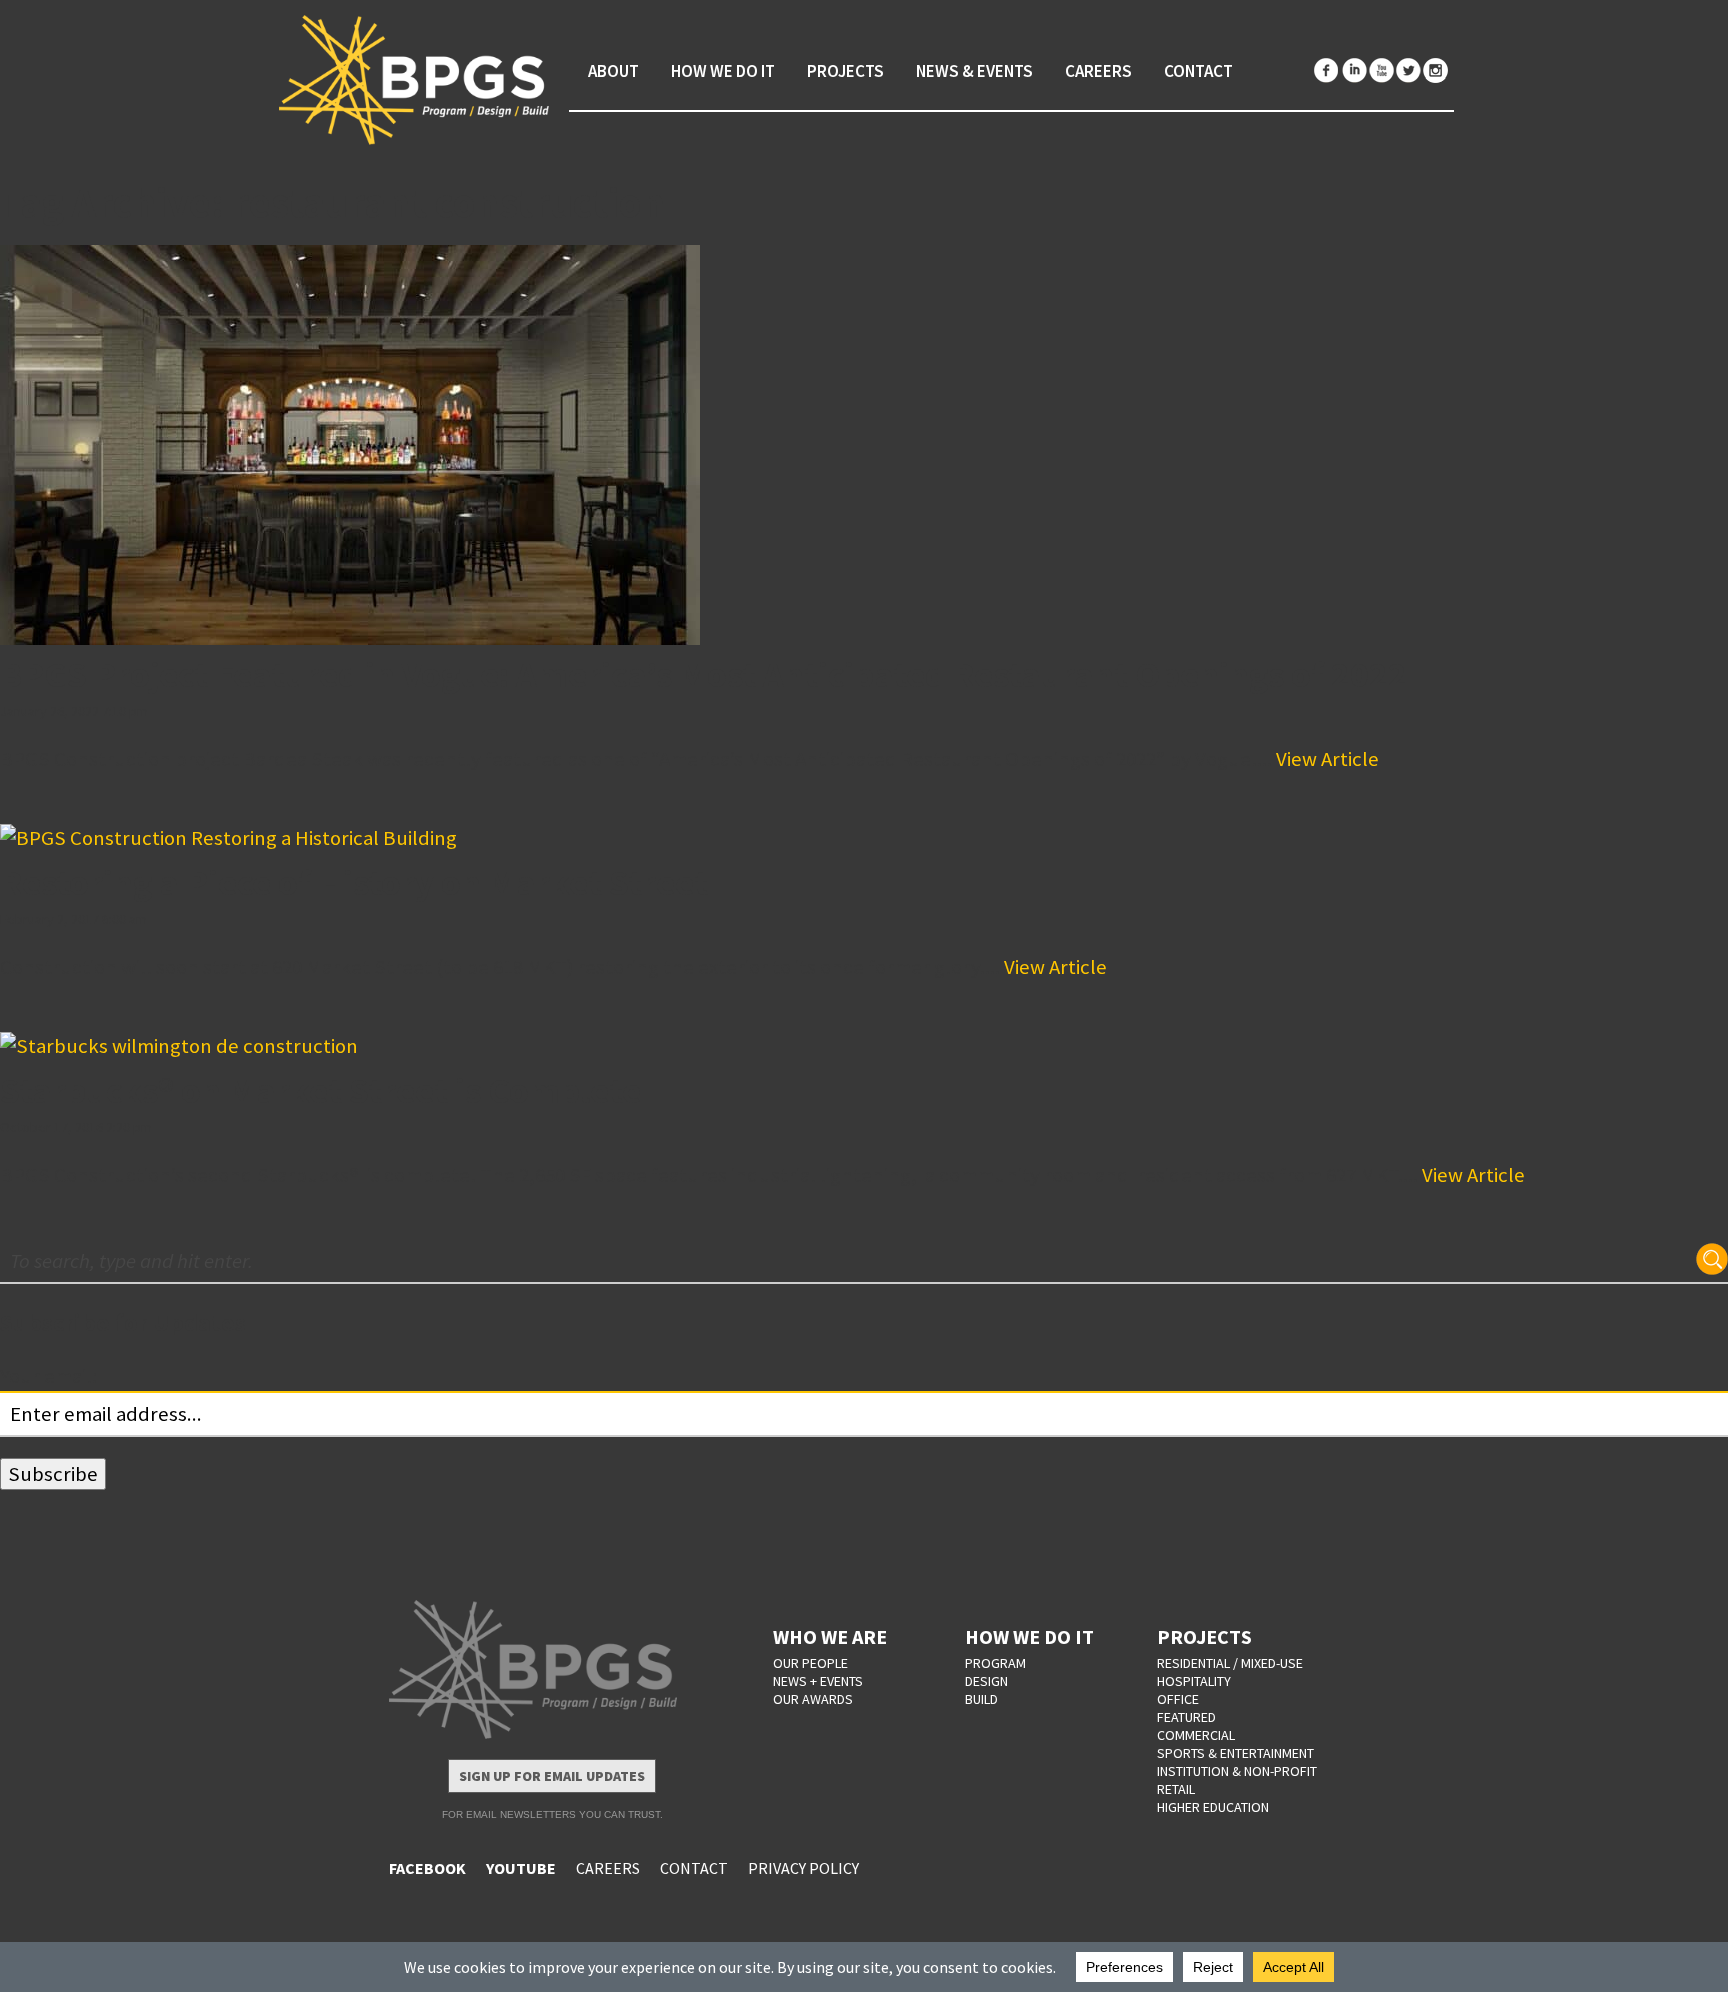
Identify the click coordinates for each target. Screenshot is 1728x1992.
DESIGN (986, 1681)
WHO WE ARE (830, 1636)
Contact (1198, 71)
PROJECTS (1204, 1636)
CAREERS (608, 1868)
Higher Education (1213, 1807)
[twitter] (1408, 70)
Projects (845, 71)
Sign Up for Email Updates (552, 1776)
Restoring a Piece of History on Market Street (354, 882)
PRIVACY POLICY (803, 1868)
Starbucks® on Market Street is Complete (320, 1090)
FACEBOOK (427, 1868)
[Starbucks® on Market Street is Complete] (864, 1046)
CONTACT (694, 1868)
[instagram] (1435, 70)
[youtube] (1381, 70)
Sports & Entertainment (1235, 1753)
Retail (1176, 1789)
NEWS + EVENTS (818, 1681)
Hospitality (1194, 1681)
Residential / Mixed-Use (1230, 1663)
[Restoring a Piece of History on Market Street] (864, 838)
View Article (1327, 759)
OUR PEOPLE (810, 1663)
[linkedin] (1354, 70)
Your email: (48, 1376)
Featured (1186, 1717)
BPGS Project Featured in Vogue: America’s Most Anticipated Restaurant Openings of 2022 (703, 674)
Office (1178, 1699)
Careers (1098, 71)
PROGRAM (995, 1663)
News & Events (974, 71)
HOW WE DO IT (1029, 1636)
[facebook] (1327, 70)
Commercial (1196, 1735)
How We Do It (723, 71)
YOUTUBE (521, 1868)
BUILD (981, 1699)
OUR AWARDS (813, 1699)
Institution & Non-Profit (1237, 1771)
